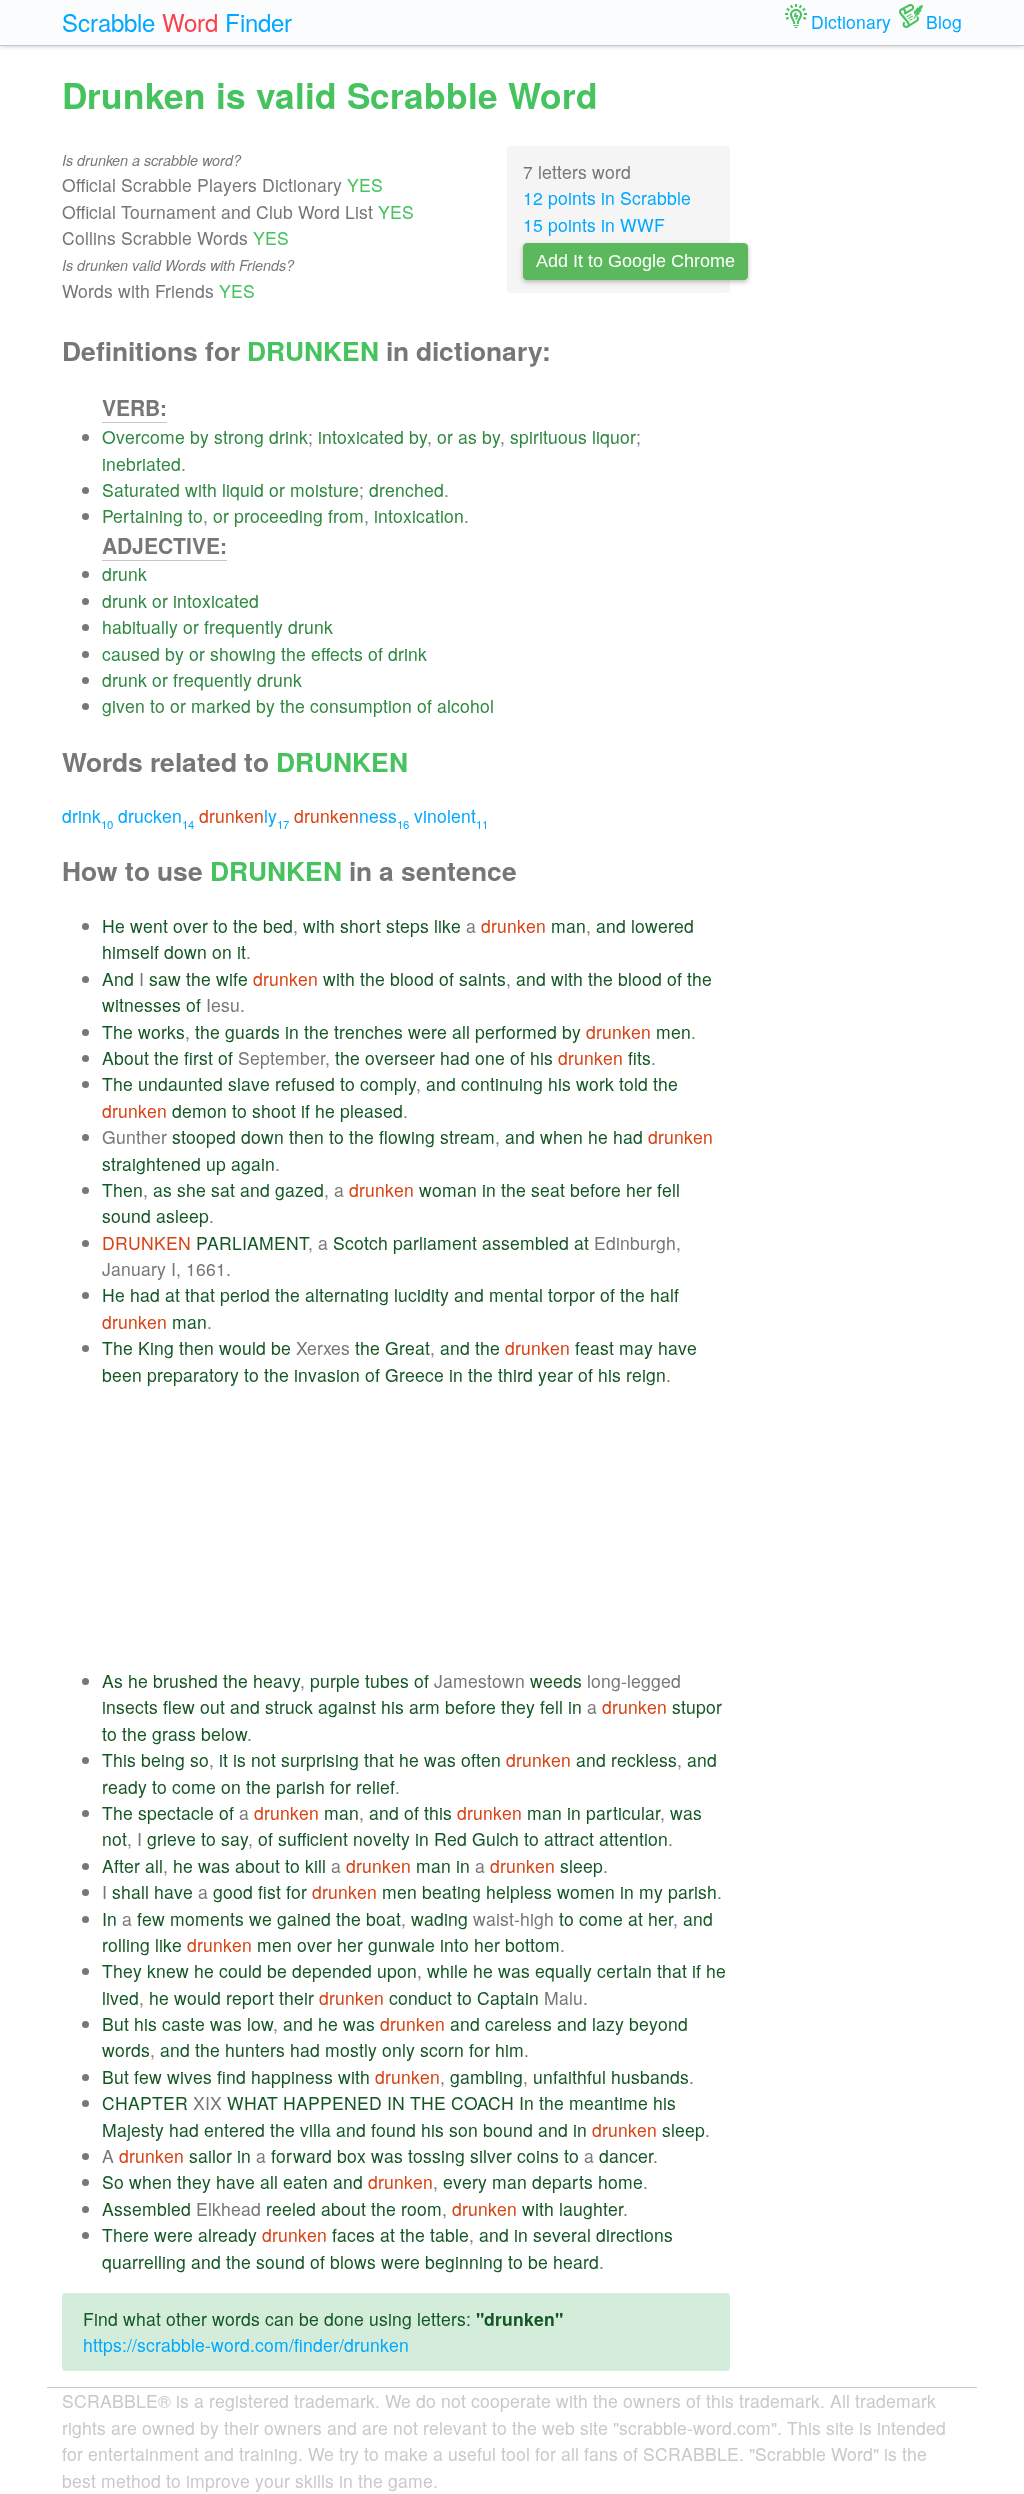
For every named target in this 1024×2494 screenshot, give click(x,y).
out (212, 1706)
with (201, 489)
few (151, 1918)
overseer (400, 1057)
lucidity (421, 1294)
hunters (255, 2049)
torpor (571, 1294)
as (467, 436)
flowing (407, 1136)
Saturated (141, 489)
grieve (171, 1838)
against (347, 1706)
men (673, 1031)
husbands (650, 2076)
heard (576, 2261)
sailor (210, 2155)
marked (221, 705)
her (639, 1189)
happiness (292, 2076)
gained (304, 1918)
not (263, 1759)
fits (639, 1057)
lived (120, 1997)
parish (300, 1786)
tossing (436, 2155)
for (340, 1786)
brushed (185, 1680)
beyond (658, 2023)
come (194, 1786)
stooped (204, 1136)
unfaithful (569, 2076)
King (156, 1347)
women (586, 1891)
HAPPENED (332, 2102)
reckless (644, 1759)
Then (122, 1189)
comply (388, 1083)
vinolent (451, 815)
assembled (525, 1242)
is (239, 1759)
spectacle (176, 1812)
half (664, 1294)
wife (232, 978)
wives (189, 2076)
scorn (442, 2049)
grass (174, 1733)
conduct (420, 1997)
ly (244, 815)
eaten (305, 2181)
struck (289, 1706)
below (224, 1733)
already (227, 2234)
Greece (414, 1374)
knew (168, 1970)
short (360, 925)
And (118, 978)
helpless (519, 1891)
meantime (608, 2102)
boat (383, 1918)
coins (538, 2155)
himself (130, 951)
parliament (435, 1242)
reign (646, 1374)
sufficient (313, 1838)
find (231, 2076)
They (122, 1970)
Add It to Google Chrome (635, 261)
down (185, 951)
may (636, 1347)
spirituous (548, 436)
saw (165, 978)
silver (491, 2155)
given (123, 705)
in (292, 1031)
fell (668, 1189)
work (595, 1083)
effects (337, 653)
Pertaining (142, 515)
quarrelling (144, 2261)
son (463, 2129)
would (242, 1347)
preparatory (193, 1374)
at (581, 1242)
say (234, 1838)
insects (130, 1706)
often (481, 1759)
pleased (371, 1110)
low (260, 2023)
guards (252, 1031)
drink (288, 436)
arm (424, 1706)
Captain (508, 1997)
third (515, 1374)
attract (569, 1838)
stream (467, 1136)
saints (482, 978)
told (633, 1083)
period (245, 1294)
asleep (182, 1215)
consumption (361, 705)
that (200, 1294)
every (465, 2181)
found (393, 2129)
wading (439, 1918)
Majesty (133, 2129)
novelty (381, 1838)
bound (508, 2129)
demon (199, 1110)
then (306, 1136)
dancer (626, 2155)
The (117, 1031)
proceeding (278, 515)
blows (353, 2261)
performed (516, 1031)
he (325, 1110)
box (351, 2155)
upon (397, 1970)
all (461, 1031)
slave (249, 1083)
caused (131, 653)
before (595, 1189)
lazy (608, 2023)
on (222, 951)
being (163, 1759)
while (447, 1970)
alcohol (465, 705)
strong (239, 436)
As (112, 1680)
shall (130, 1891)
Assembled (146, 2208)
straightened (151, 1163)
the (293, 653)
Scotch (360, 1242)
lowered (662, 925)
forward (301, 2155)
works (161, 1031)
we (260, 1918)
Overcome (143, 436)
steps (407, 925)
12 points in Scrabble (607, 197)
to (195, 515)
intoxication (419, 515)
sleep (581, 1865)
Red (450, 1838)
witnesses (141, 1004)
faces (353, 2234)
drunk (124, 573)
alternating (347, 1294)
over (190, 925)
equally (563, 1970)
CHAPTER (145, 2102)
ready (124, 1786)
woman (448, 1189)
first (198, 1057)
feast (594, 1347)
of (375, 653)
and (611, 925)
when (561, 1136)
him (509, 2049)
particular (623, 1812)
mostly (351, 2049)
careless (518, 2023)
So (113, 2181)
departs (562, 2181)
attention (633, 1838)
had (455, 1057)
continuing (502, 1083)
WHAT (252, 2102)
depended (332, 1970)
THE (428, 2102)
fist (269, 1891)
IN (396, 2102)
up (216, 1163)
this (438, 1812)
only (398, 2049)
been (122, 1374)
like (447, 925)
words (126, 2049)
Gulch (495, 1838)
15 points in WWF (594, 224)
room (421, 2208)
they (518, 1706)
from (346, 515)
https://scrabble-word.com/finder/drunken (246, 2344)
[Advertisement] (416, 1528)
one (490, 1057)
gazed (299, 1189)
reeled (291, 2208)
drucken (156, 815)
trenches (368, 1031)
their (296, 1997)
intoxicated (361, 436)
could (240, 1970)
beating (451, 1891)
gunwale (401, 1944)
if (305, 1110)
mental (516, 1294)
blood (412, 978)
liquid (243, 489)
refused (305, 1083)
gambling (486, 2076)
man (568, 925)
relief (375, 1786)
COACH (482, 2102)
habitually (140, 626)
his (541, 1057)
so (199, 1759)
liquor (614, 436)
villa (315, 2129)
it (241, 951)
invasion (327, 1374)
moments (207, 1918)
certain (624, 1970)
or (445, 436)
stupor (697, 1706)
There (125, 2234)
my (651, 1891)
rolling (126, 1944)
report (250, 1997)
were (427, 1031)
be (281, 1347)
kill (315, 1865)
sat (223, 1189)
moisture (324, 489)
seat (548, 1189)
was (440, 1759)
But (115, 2023)
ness (351, 815)
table (449, 2234)
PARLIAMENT (252, 1242)
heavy (276, 1680)
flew (179, 1706)
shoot (274, 1110)
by (199, 436)
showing (243, 653)
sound (126, 1215)
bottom (532, 1944)
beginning (464, 2261)
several (562, 2234)
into (454, 1944)
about (257, 1865)
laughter (591, 2208)
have (677, 1347)
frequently (243, 626)
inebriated (141, 463)
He (113, 925)
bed (278, 925)
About (125, 1057)
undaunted (180, 1083)
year (555, 1374)
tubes (387, 1680)
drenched (406, 489)
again (253, 1163)
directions (634, 2234)
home (620, 2181)
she (191, 1189)
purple (335, 1680)
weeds (556, 1680)
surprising (320, 1759)
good (233, 1891)
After (121, 1865)
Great (407, 1347)
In (109, 1918)
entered (234, 2129)
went (149, 925)
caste (183, 2023)
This (119, 1759)
